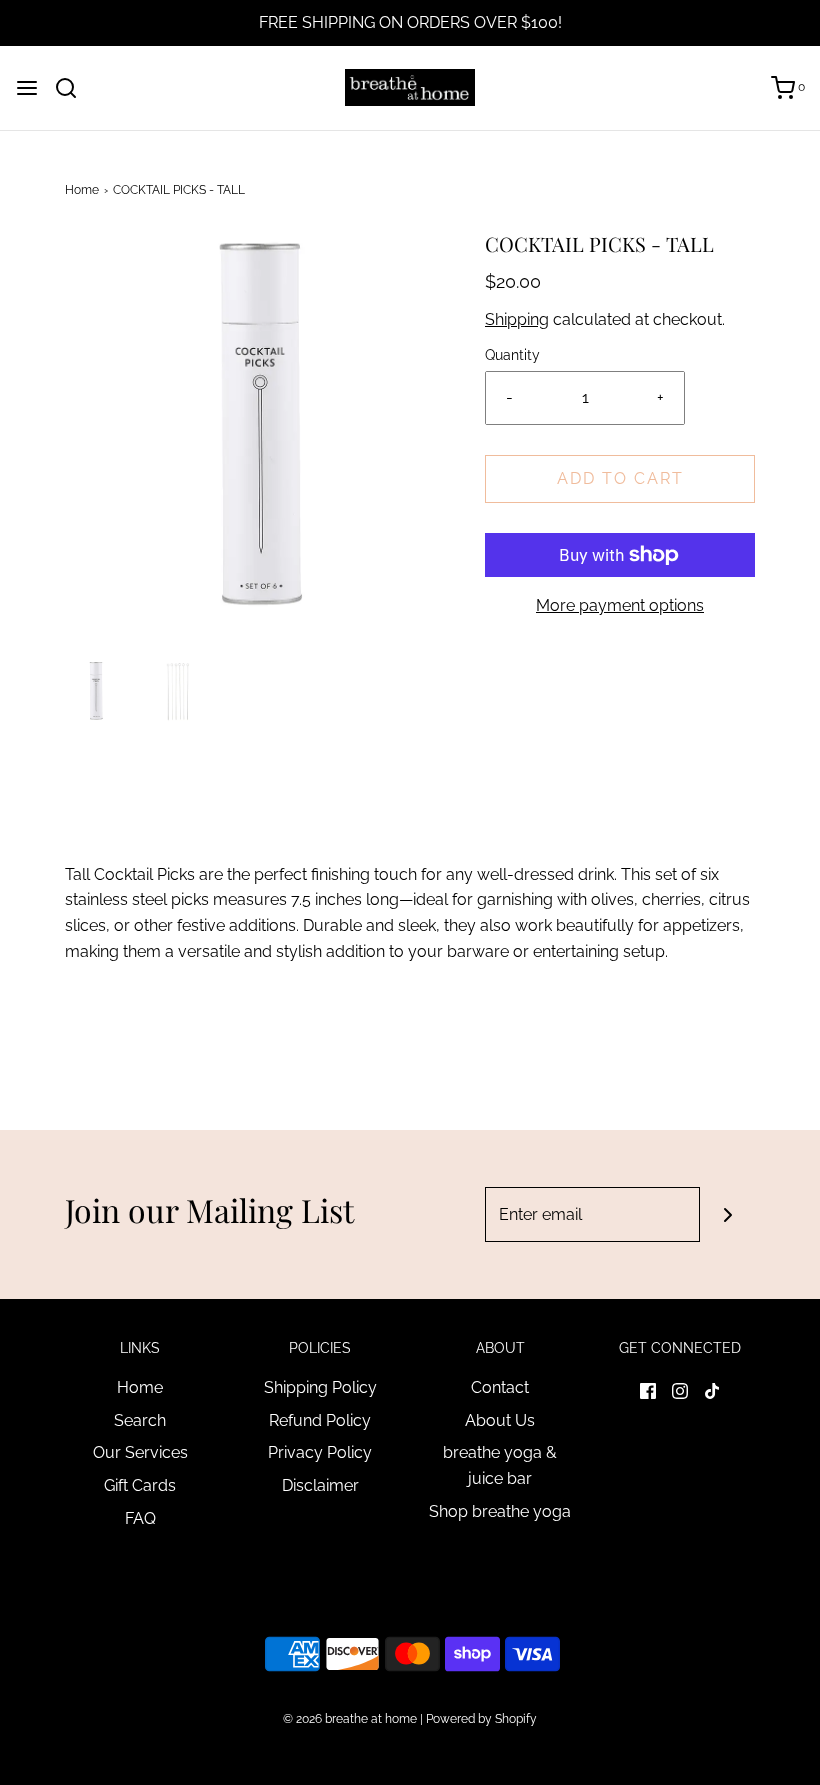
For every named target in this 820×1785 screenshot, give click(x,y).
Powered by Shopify (481, 1719)
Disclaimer (320, 1485)
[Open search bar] (73, 88)
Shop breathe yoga (500, 1511)
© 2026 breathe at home (351, 1719)
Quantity (512, 354)
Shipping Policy (320, 1387)
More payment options (620, 605)
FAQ (140, 1518)
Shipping (517, 319)
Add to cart (620, 478)
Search (140, 1420)
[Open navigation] (27, 88)
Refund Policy (320, 1420)
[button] (96, 691)
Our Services (140, 1452)
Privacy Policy (320, 1452)
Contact (500, 1387)
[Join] (727, 1214)
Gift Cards (140, 1485)
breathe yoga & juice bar (500, 1465)
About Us (500, 1420)
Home (82, 190)
